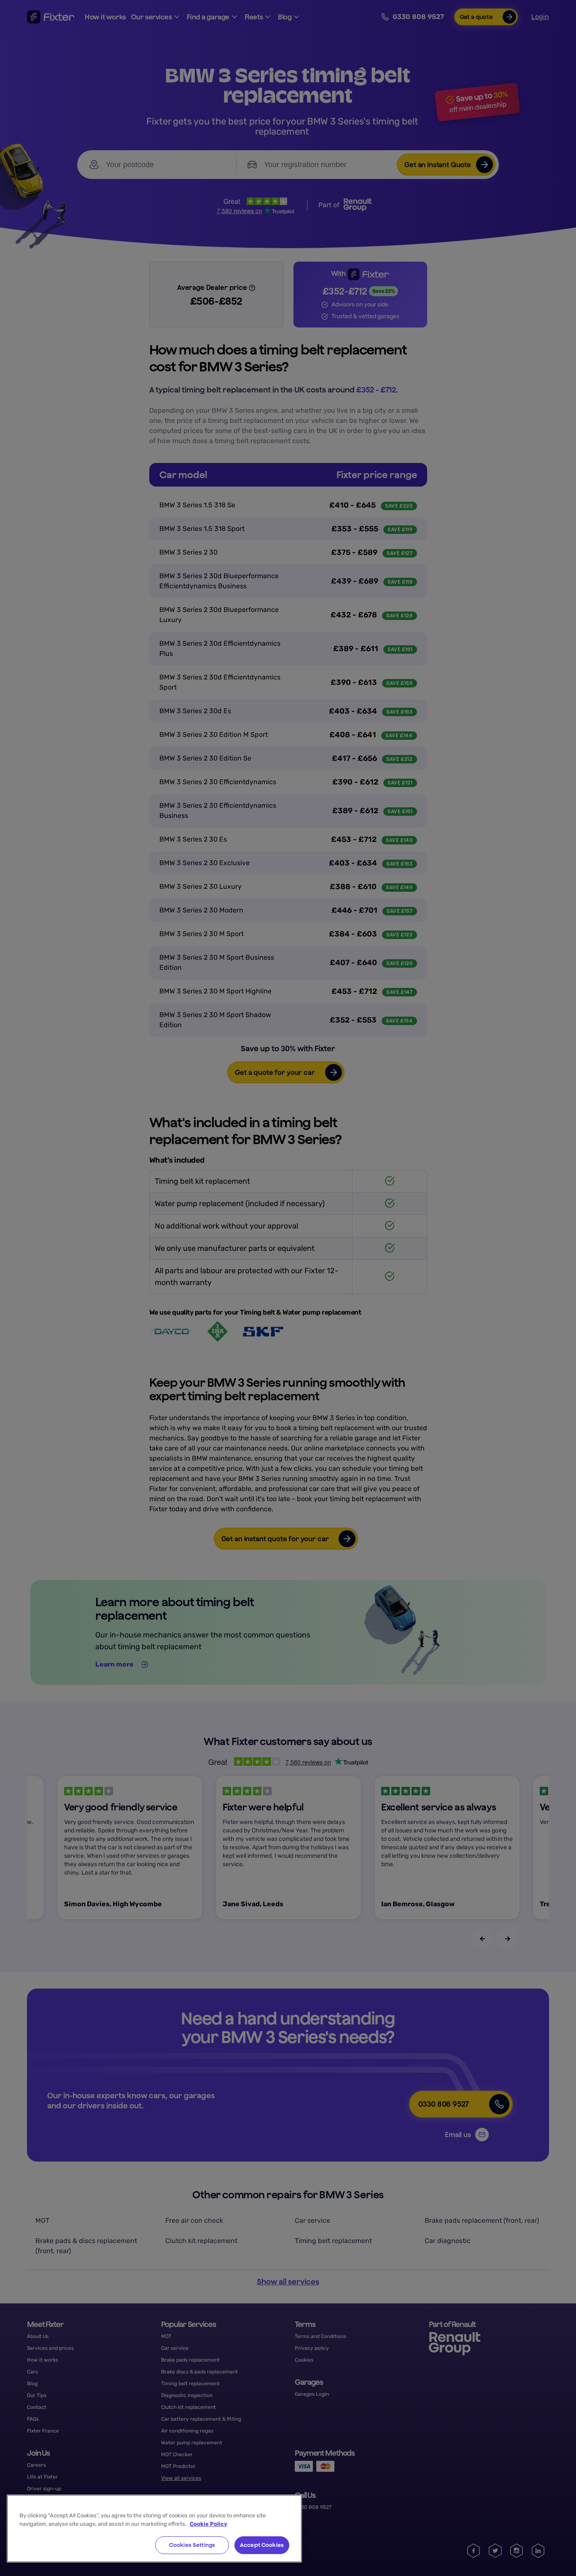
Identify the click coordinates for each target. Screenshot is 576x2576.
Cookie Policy (209, 2524)
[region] (154, 2529)
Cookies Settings (192, 2545)
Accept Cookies (262, 2545)
